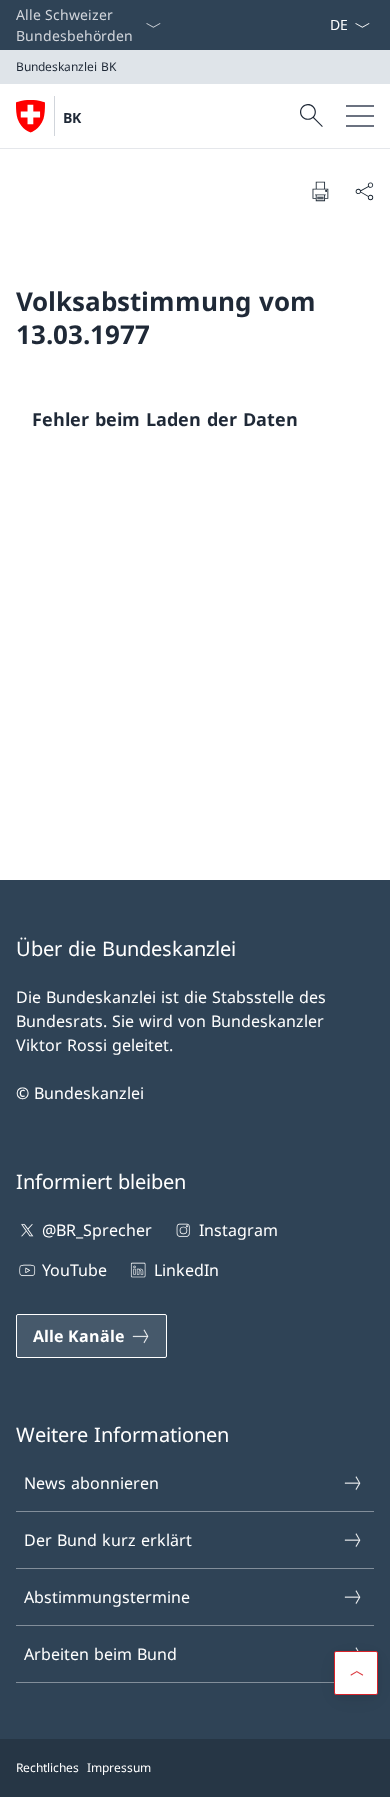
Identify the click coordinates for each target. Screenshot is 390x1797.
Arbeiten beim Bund (100, 1654)
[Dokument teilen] (364, 191)
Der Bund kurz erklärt (108, 1540)
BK (72, 117)
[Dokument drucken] (320, 191)
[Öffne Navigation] (360, 116)
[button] (356, 1673)
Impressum (119, 1767)
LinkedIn (186, 1270)
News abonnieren (91, 1483)
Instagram (238, 1230)
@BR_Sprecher (97, 1230)
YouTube (74, 1270)
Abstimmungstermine (107, 1597)
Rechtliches (47, 1767)
